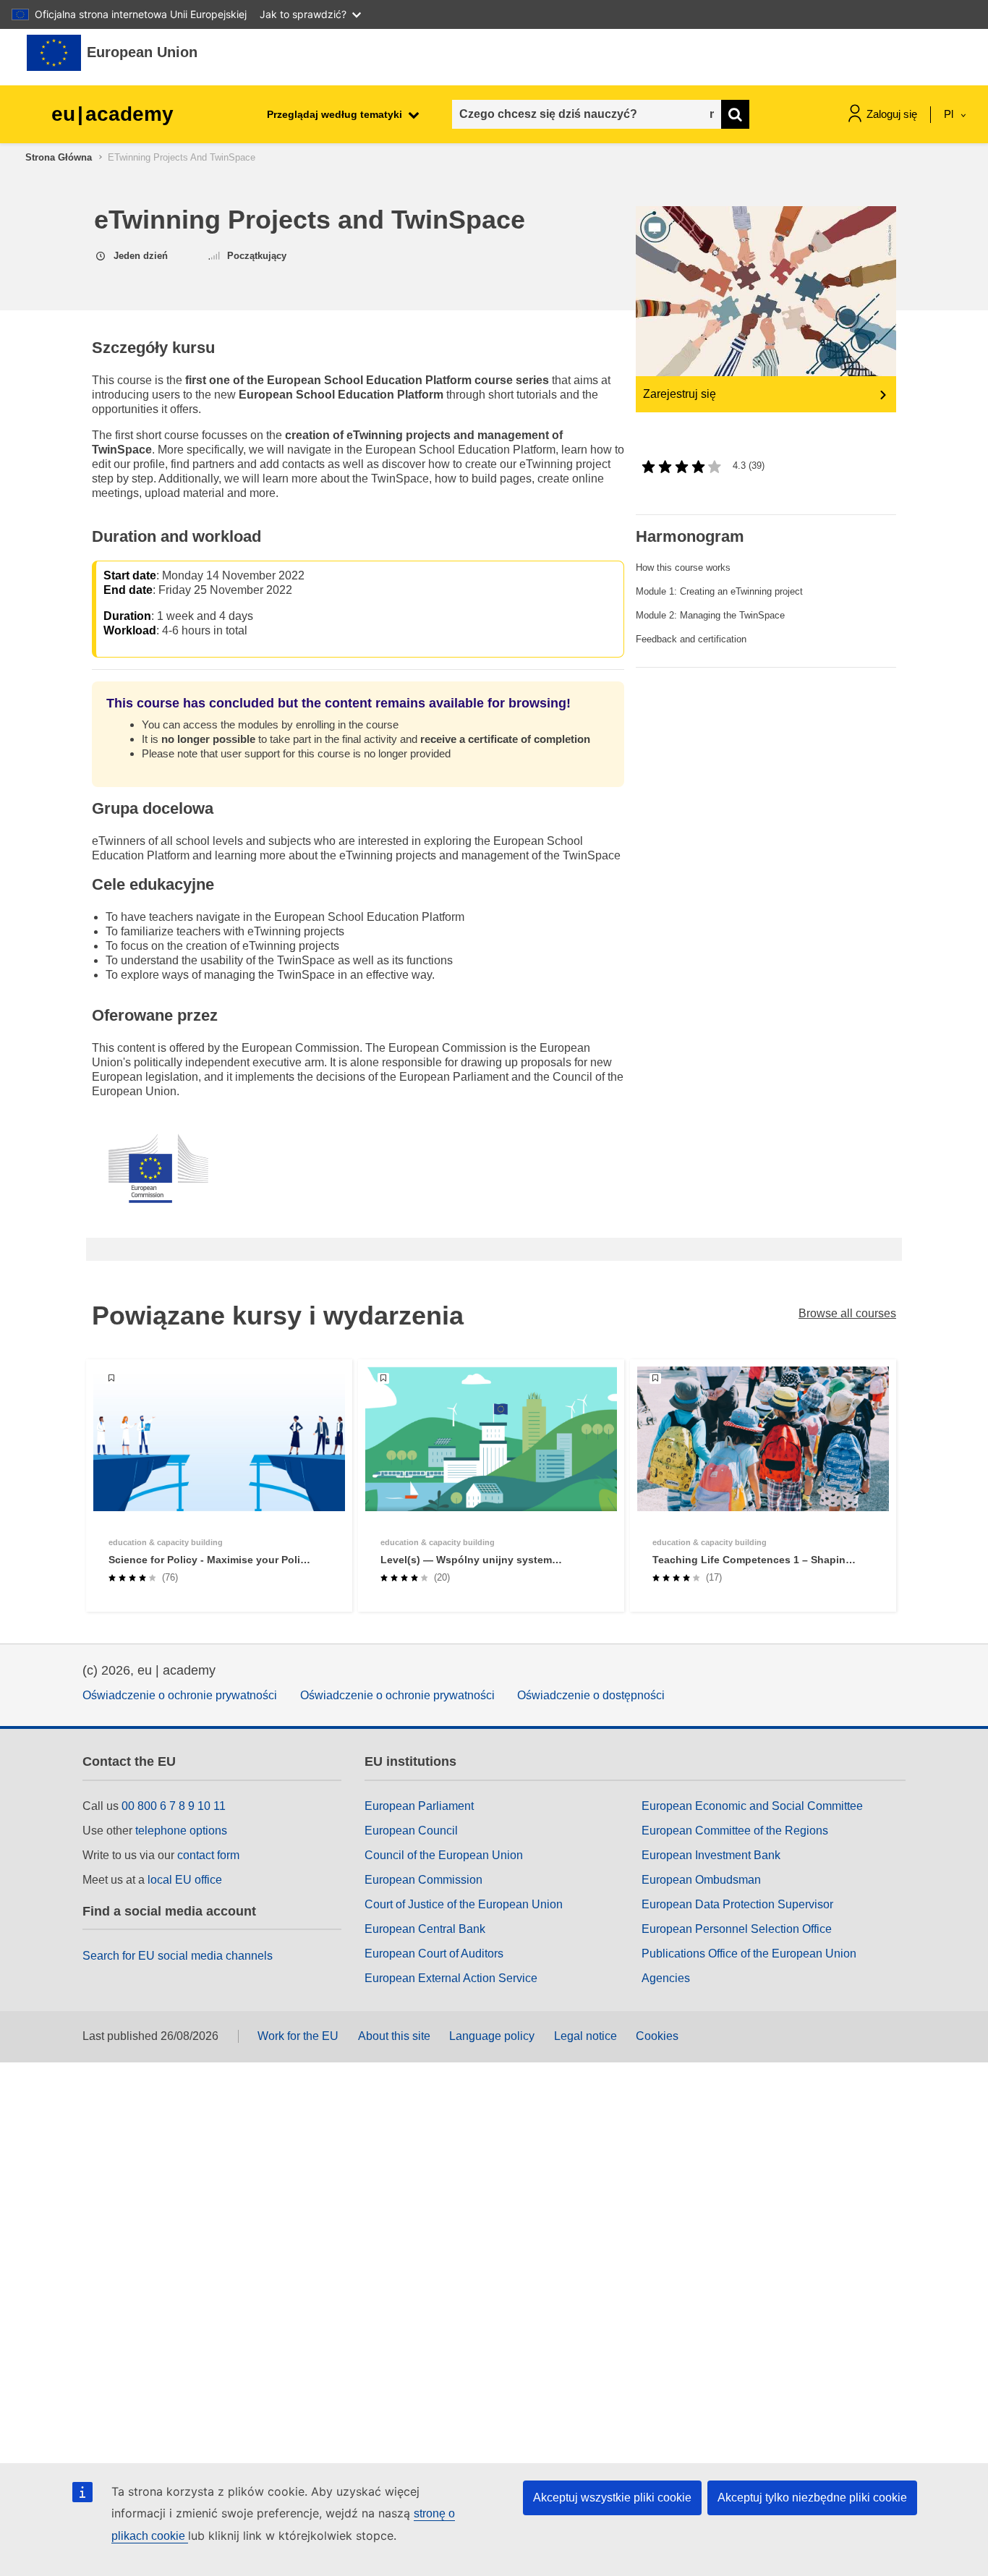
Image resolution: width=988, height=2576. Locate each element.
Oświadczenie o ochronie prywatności (180, 1695)
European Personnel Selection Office (737, 1929)
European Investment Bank (711, 1855)
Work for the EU (298, 2036)
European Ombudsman (701, 1880)
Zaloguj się (892, 114)
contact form (208, 1855)
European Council (411, 1831)
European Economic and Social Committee (752, 1806)
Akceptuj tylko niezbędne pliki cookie (812, 2498)
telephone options (181, 1831)
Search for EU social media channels (178, 1956)
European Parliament (419, 1806)
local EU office (185, 1880)
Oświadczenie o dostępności (591, 1695)
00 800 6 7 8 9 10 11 (174, 1806)
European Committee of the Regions (735, 1831)
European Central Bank (425, 1929)
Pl (950, 114)
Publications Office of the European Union (749, 1954)
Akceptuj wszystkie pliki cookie (612, 2498)
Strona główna (59, 157)
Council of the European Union (444, 1855)
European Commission (423, 1880)
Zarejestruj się (680, 394)
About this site (394, 2036)
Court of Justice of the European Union (464, 1904)
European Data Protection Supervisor (737, 1904)
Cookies (657, 2036)
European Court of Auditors (434, 1954)
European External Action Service (451, 1978)
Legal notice (585, 2036)
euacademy (112, 114)
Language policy (492, 2036)
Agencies (666, 1978)
